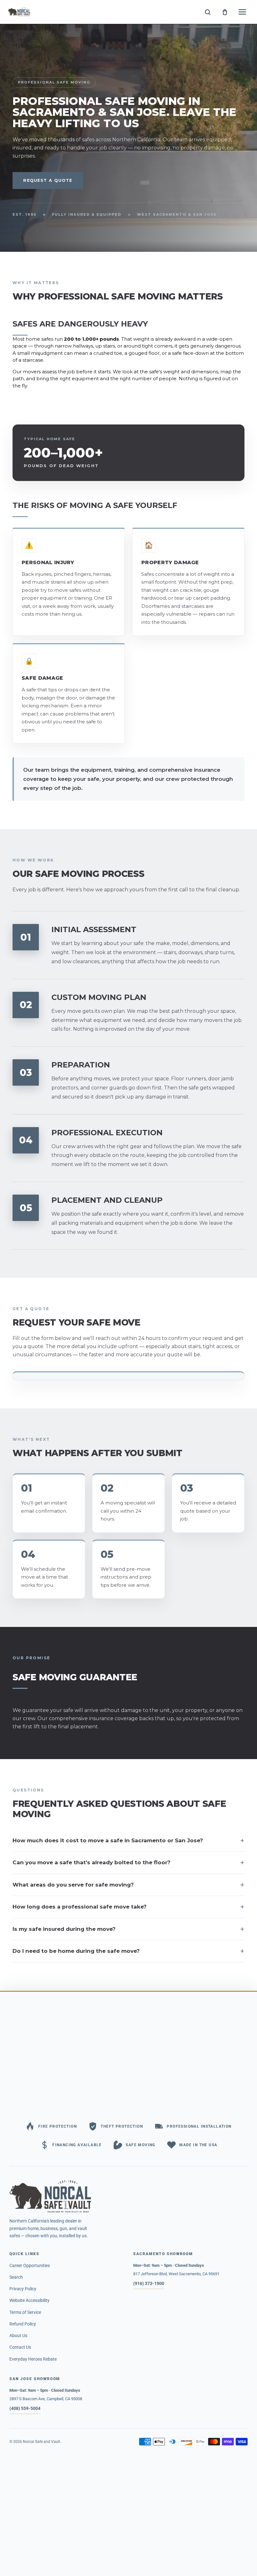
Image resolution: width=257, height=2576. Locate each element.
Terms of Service (25, 2312)
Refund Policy (23, 2324)
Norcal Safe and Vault (42, 2442)
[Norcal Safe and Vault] (128, 2196)
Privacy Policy (23, 2289)
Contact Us (20, 2347)
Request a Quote (48, 180)
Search (16, 2277)
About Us (18, 2336)
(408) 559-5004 (25, 2408)
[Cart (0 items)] (225, 12)
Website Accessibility (29, 2300)
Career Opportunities (30, 2265)
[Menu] (242, 12)
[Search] (207, 12)
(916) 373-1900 (149, 2283)
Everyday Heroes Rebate (33, 2359)
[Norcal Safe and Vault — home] (19, 12)
